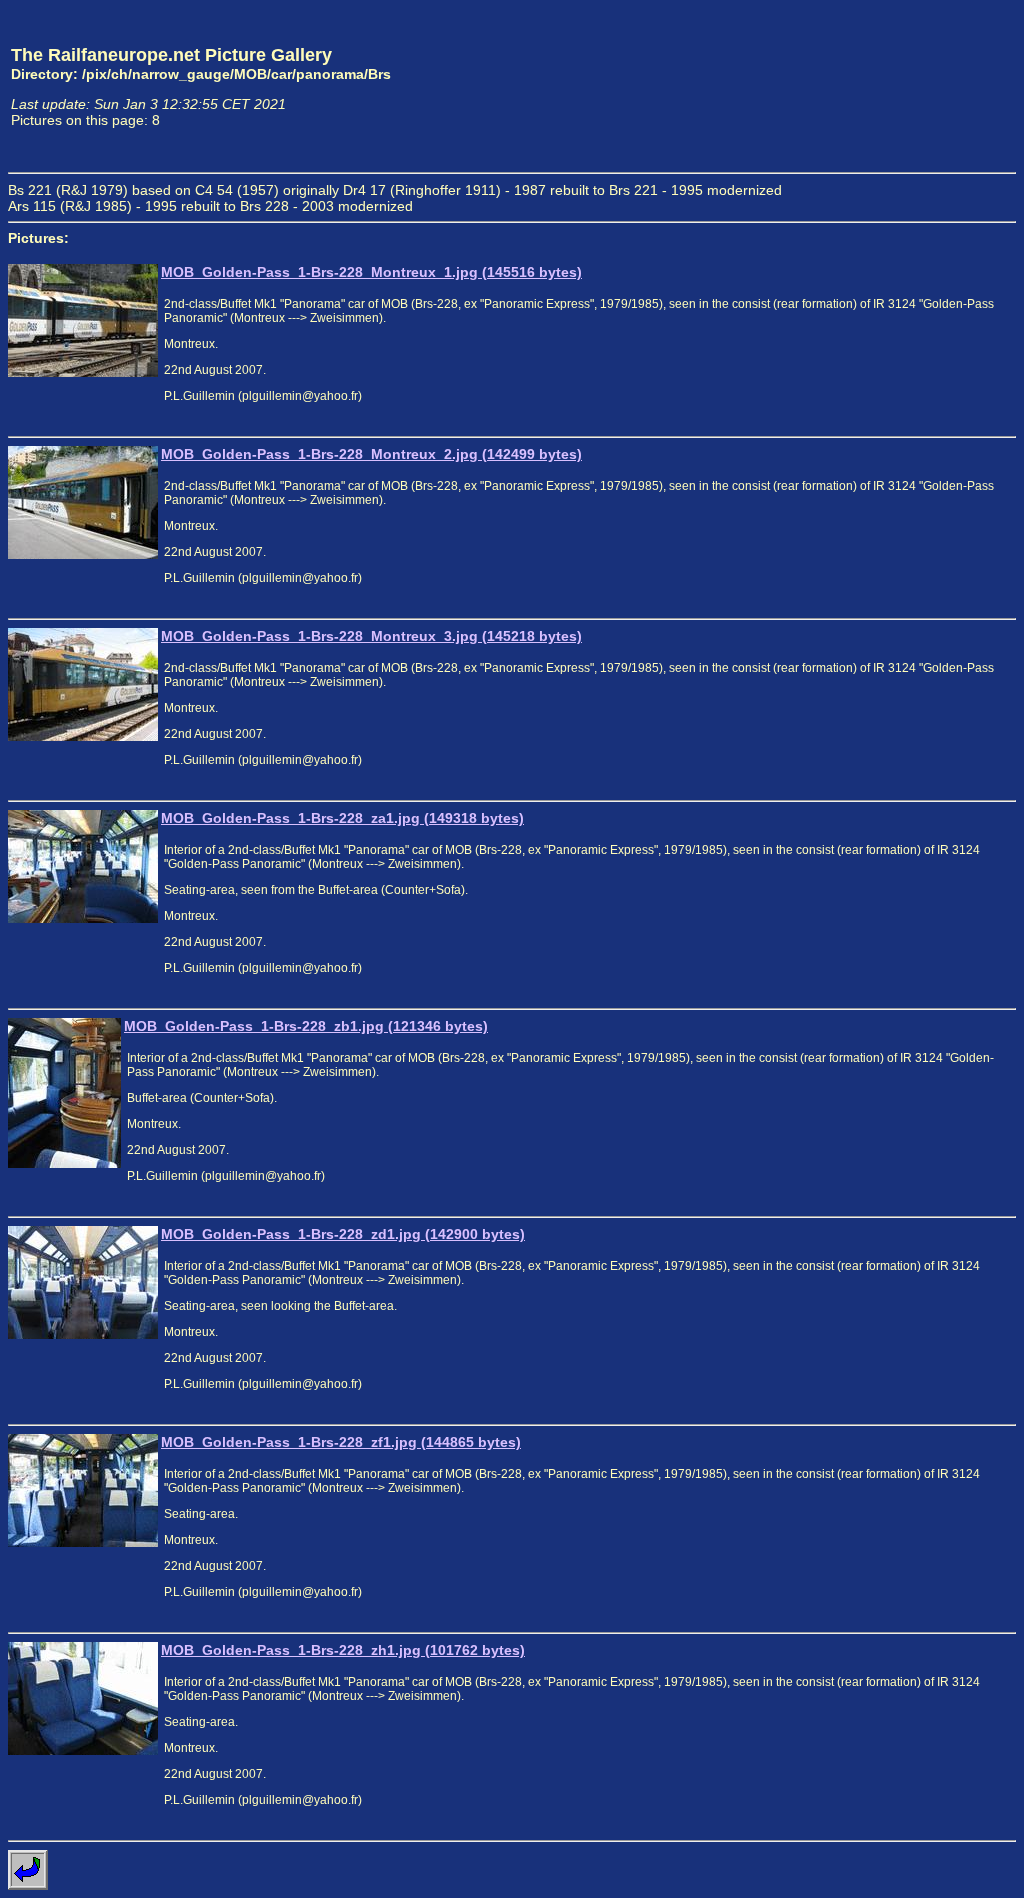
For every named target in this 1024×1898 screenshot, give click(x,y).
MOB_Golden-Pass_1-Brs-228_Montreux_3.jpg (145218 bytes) (371, 636)
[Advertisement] (923, 86)
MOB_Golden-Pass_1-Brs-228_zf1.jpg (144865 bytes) (341, 1442)
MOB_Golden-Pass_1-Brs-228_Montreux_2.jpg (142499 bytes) (371, 454)
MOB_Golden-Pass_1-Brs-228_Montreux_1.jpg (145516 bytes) (371, 272)
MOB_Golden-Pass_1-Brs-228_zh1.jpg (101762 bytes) (343, 1650)
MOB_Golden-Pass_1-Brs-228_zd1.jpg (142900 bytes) (343, 1234)
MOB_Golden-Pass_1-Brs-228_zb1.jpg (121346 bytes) (306, 1026)
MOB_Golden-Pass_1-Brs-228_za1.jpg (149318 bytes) (342, 818)
